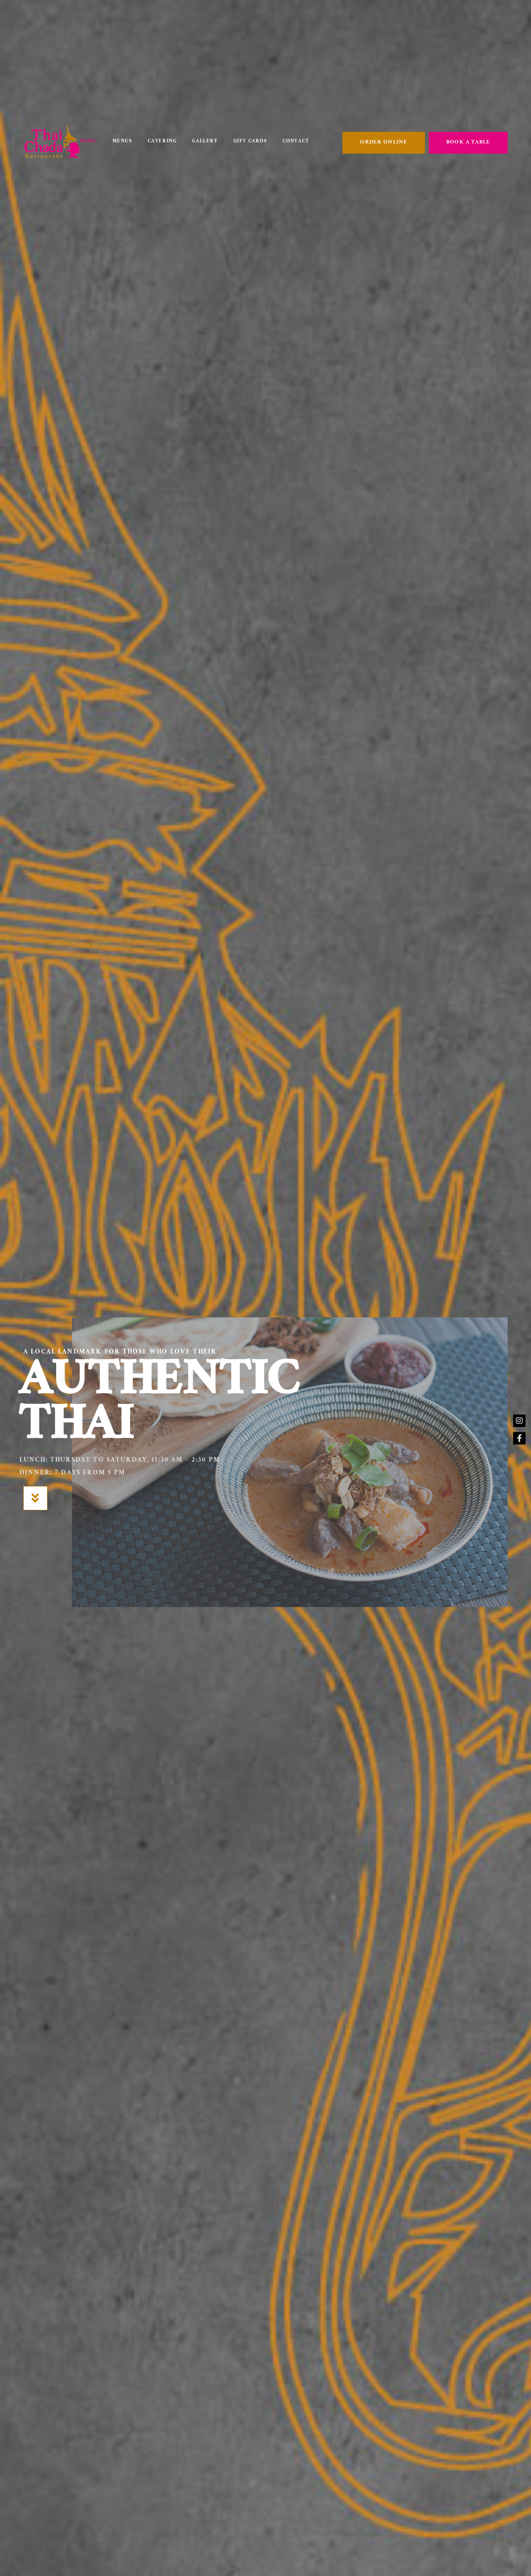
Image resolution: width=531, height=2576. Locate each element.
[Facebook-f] (519, 1438)
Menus (122, 142)
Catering (162, 142)
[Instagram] (519, 1421)
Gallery (205, 142)
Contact (296, 142)
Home (88, 142)
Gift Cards (250, 142)
